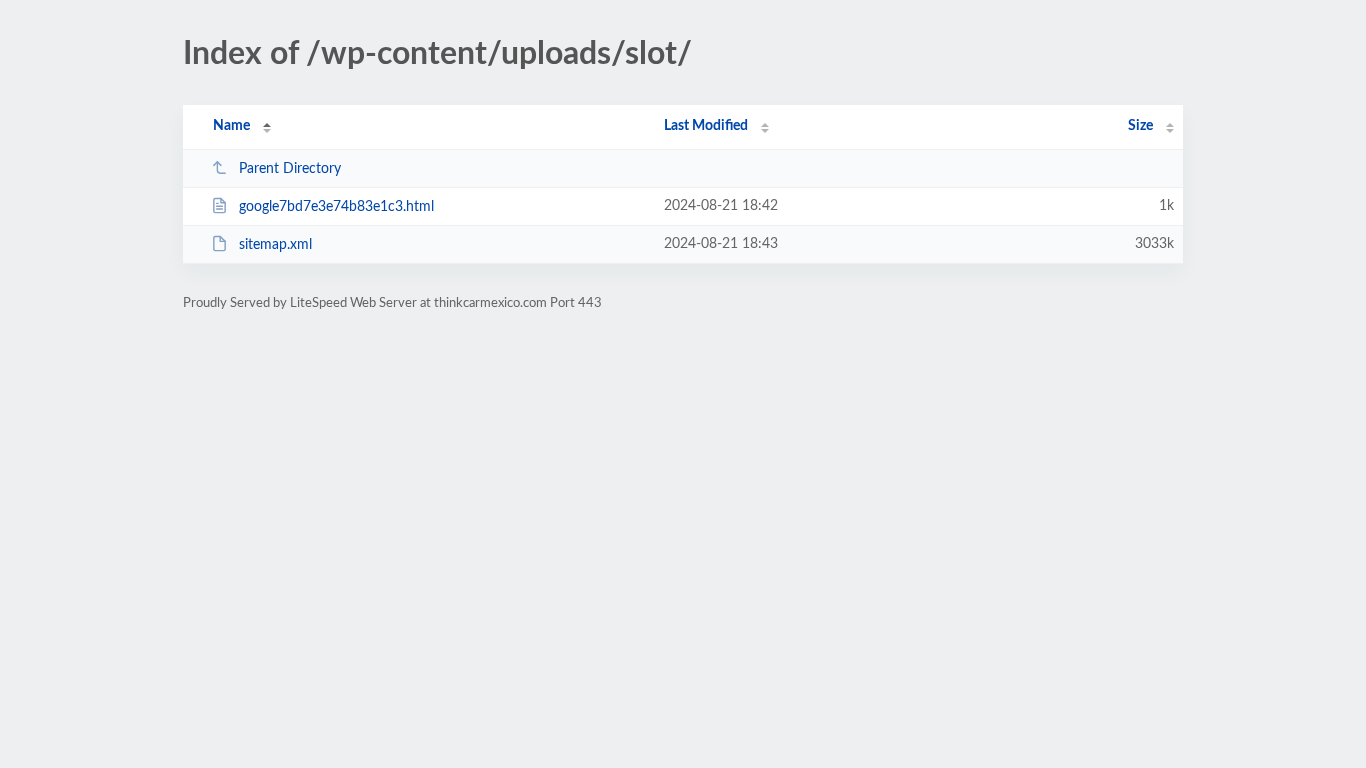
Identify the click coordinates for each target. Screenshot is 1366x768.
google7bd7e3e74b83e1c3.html (336, 207)
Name (231, 126)
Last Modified (706, 126)
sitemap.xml (275, 245)
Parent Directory (290, 169)
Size (1140, 126)
